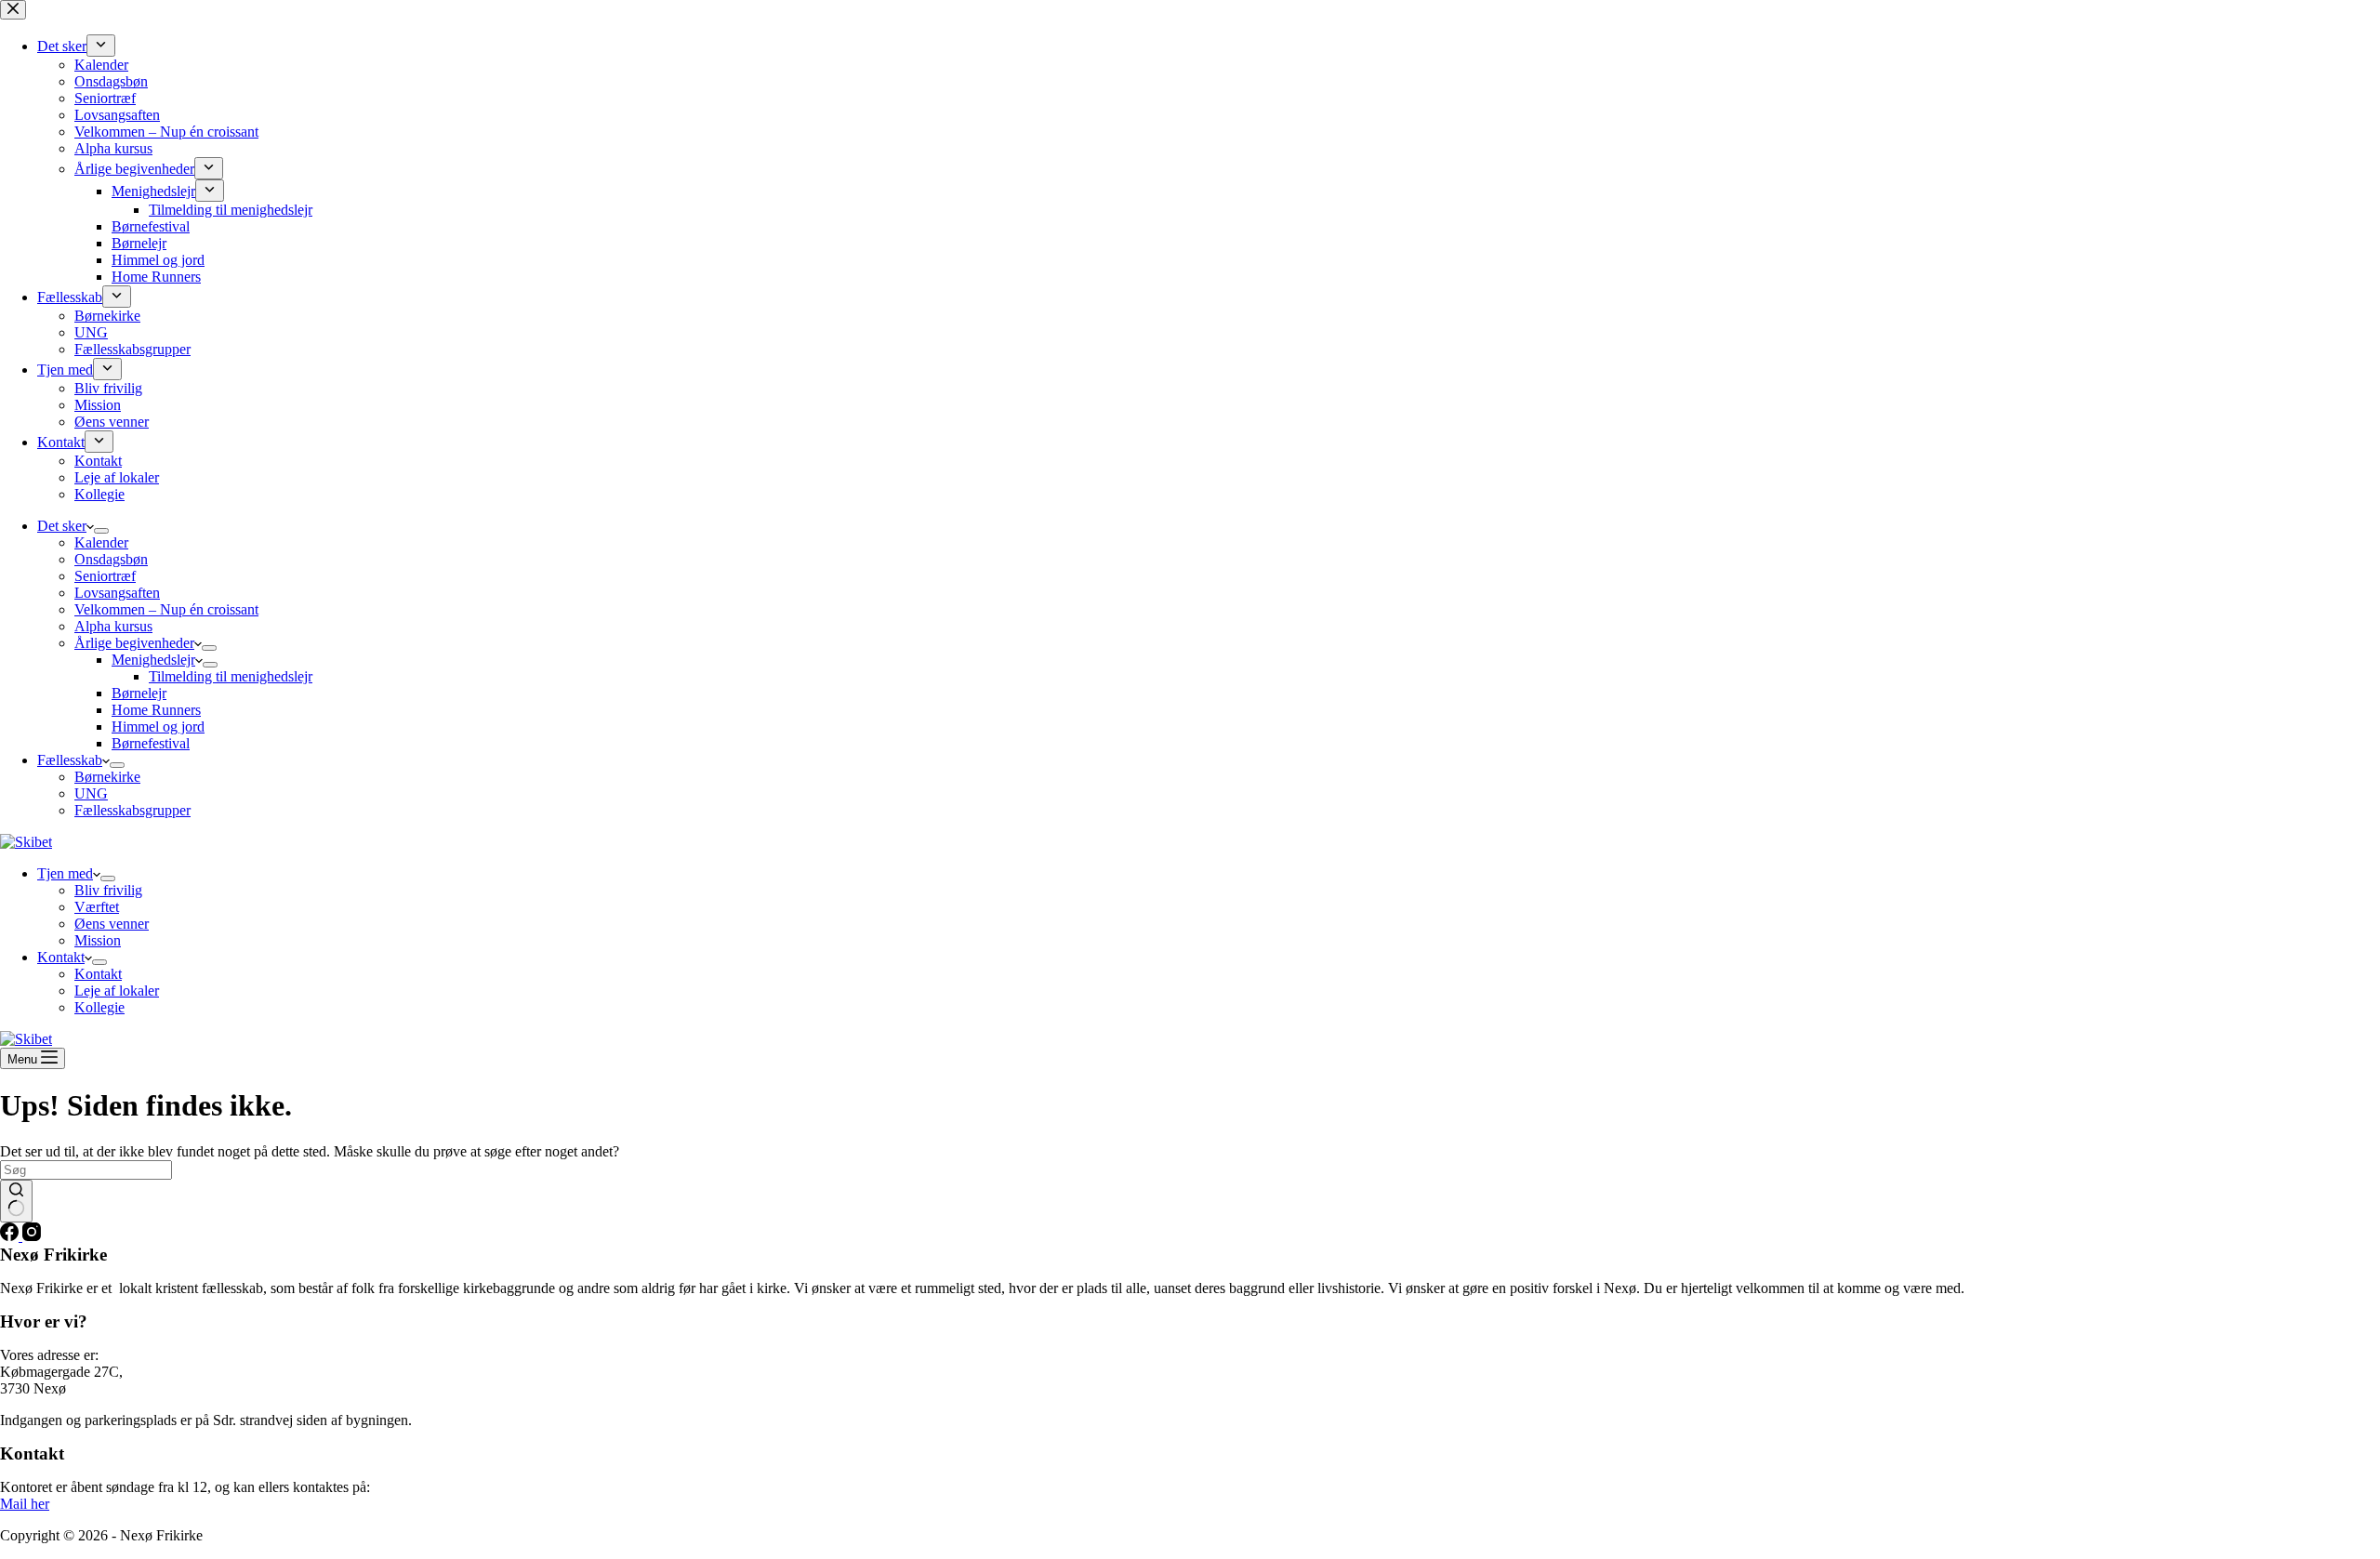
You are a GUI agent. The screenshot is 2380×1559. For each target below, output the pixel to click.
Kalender (101, 542)
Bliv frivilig (108, 890)
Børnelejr (139, 693)
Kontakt (61, 957)
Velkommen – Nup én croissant (166, 609)
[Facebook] (11, 1236)
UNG (91, 793)
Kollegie (99, 1007)
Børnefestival (151, 743)
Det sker (62, 526)
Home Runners (156, 710)
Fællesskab (70, 760)
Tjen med (65, 873)
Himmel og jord (158, 727)
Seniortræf (105, 576)
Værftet (97, 907)
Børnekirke (107, 777)
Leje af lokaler (117, 991)
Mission (98, 940)
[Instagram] (32, 1236)
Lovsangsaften (117, 593)
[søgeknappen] (16, 1201)
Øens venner (112, 924)
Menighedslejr (153, 660)
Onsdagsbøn (111, 559)
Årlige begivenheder (134, 643)
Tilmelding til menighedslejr (231, 676)
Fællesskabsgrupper (132, 810)
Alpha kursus (113, 626)
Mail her (25, 1504)
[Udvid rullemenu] (101, 531)
